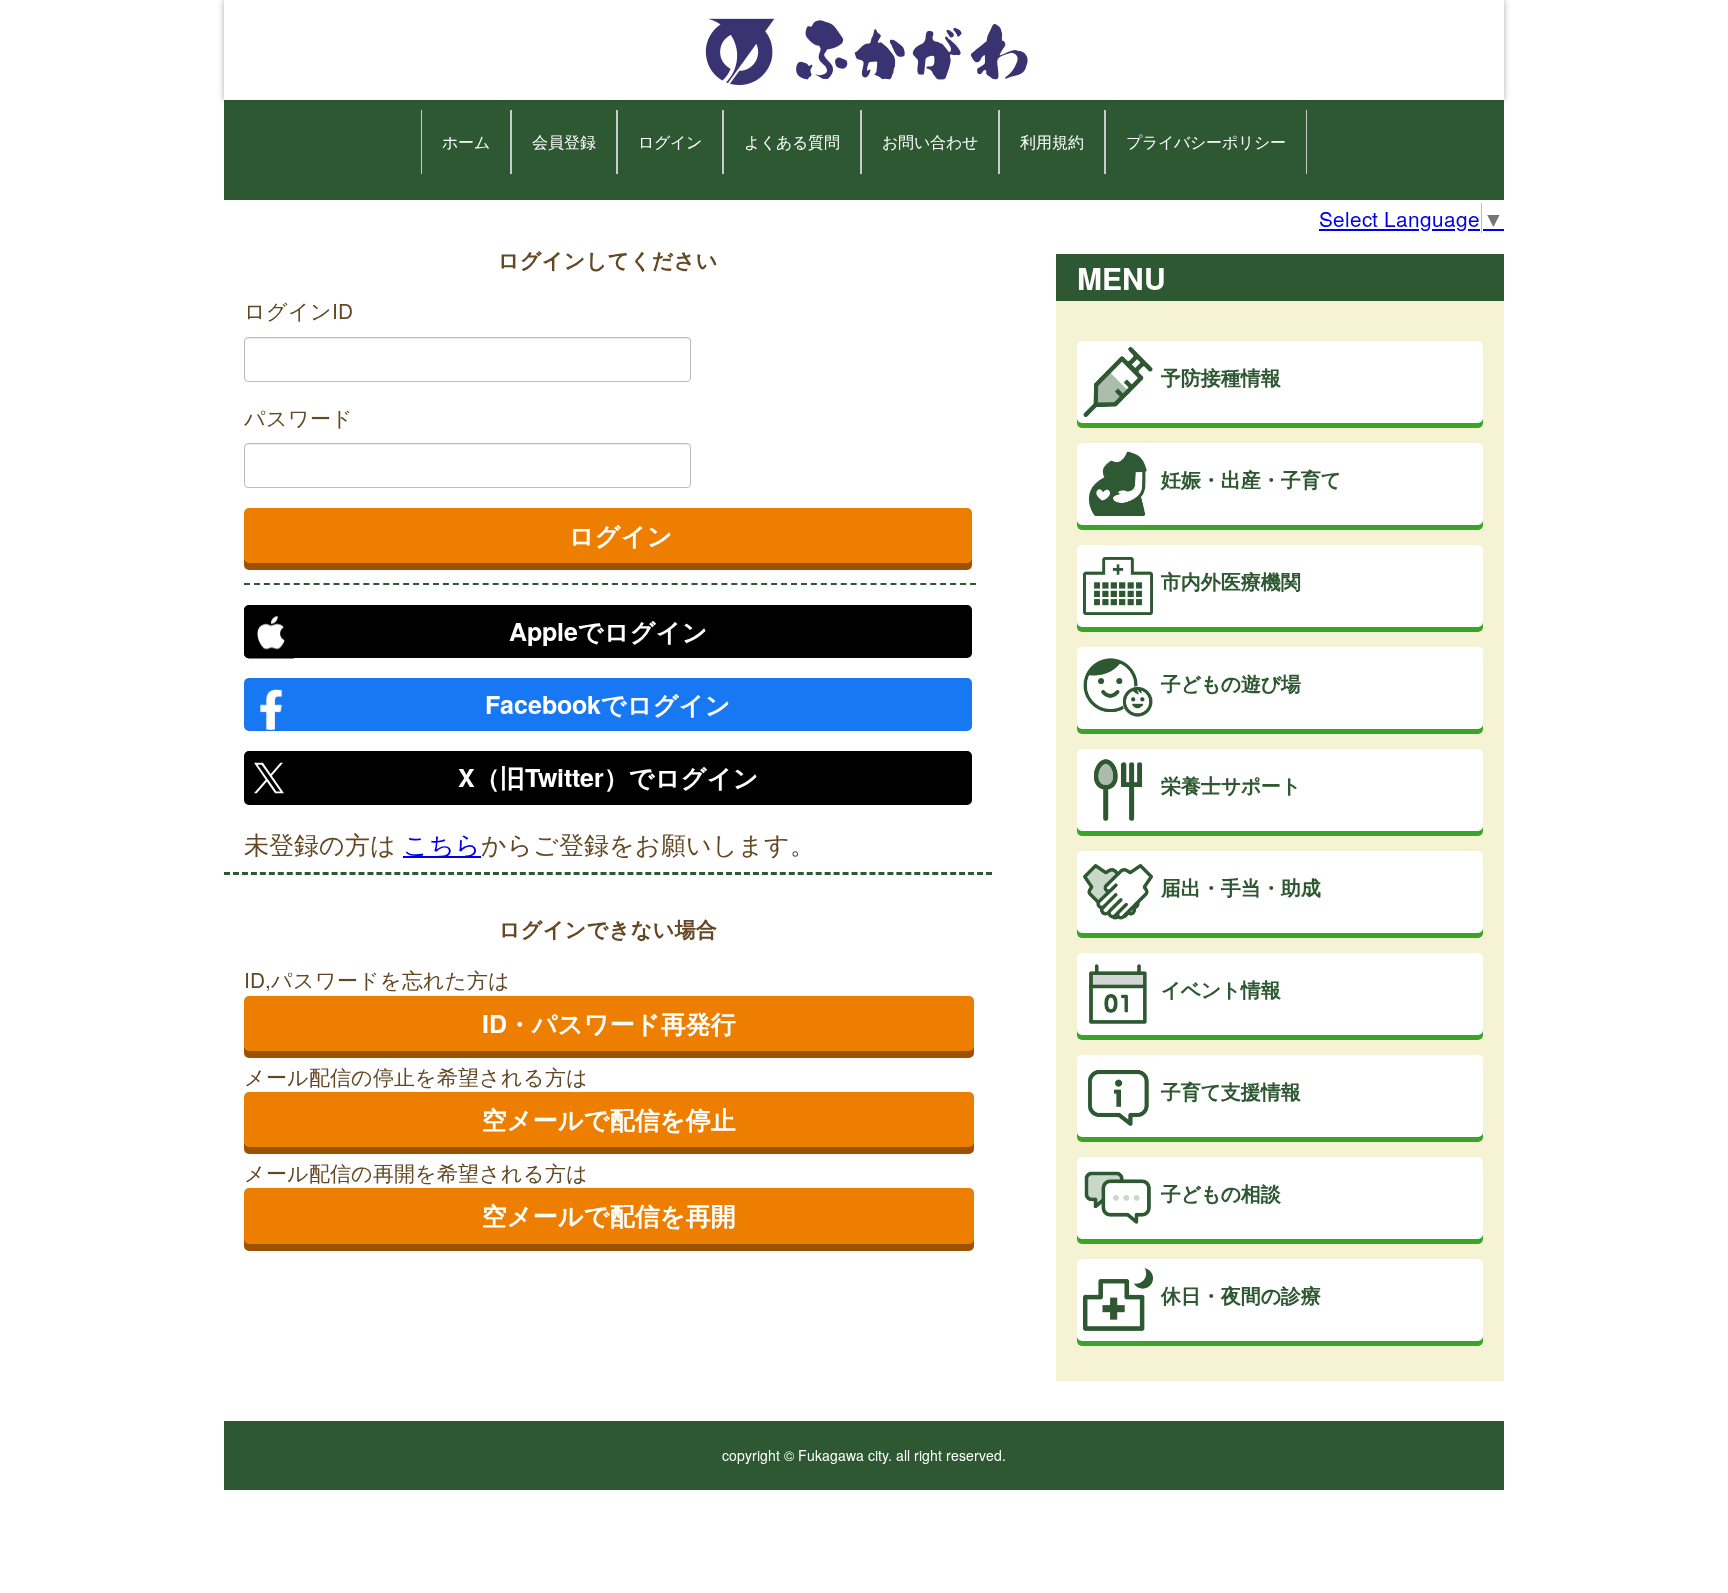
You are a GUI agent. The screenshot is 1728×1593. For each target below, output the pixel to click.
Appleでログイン (608, 631)
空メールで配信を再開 (609, 1215)
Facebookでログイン (608, 704)
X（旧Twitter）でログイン (608, 777)
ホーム (466, 141)
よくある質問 (792, 141)
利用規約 (1052, 141)
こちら (442, 843)
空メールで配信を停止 (609, 1119)
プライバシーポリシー (1206, 141)
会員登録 (564, 141)
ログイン (670, 141)
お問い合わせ (930, 141)
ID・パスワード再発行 (609, 1023)
